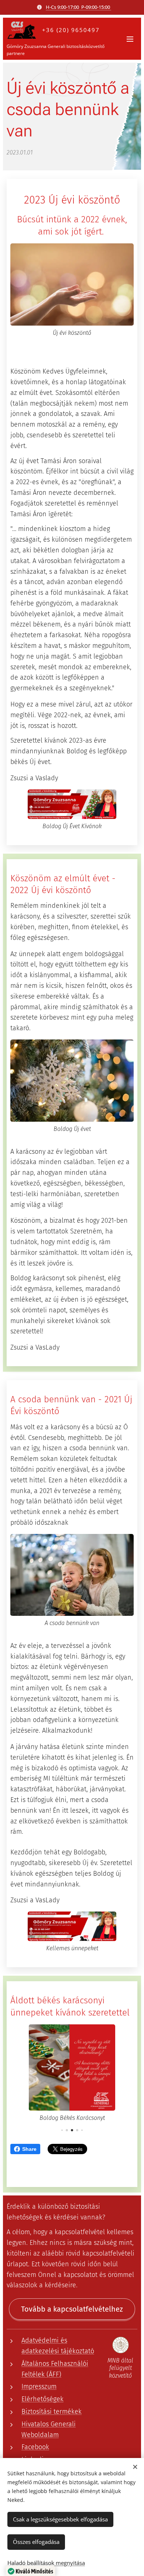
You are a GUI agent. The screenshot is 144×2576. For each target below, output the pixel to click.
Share (29, 2149)
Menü (130, 39)
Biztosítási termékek (52, 2412)
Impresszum (39, 2386)
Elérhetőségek (42, 2399)
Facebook (35, 2447)
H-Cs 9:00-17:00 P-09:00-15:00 (78, 7)
